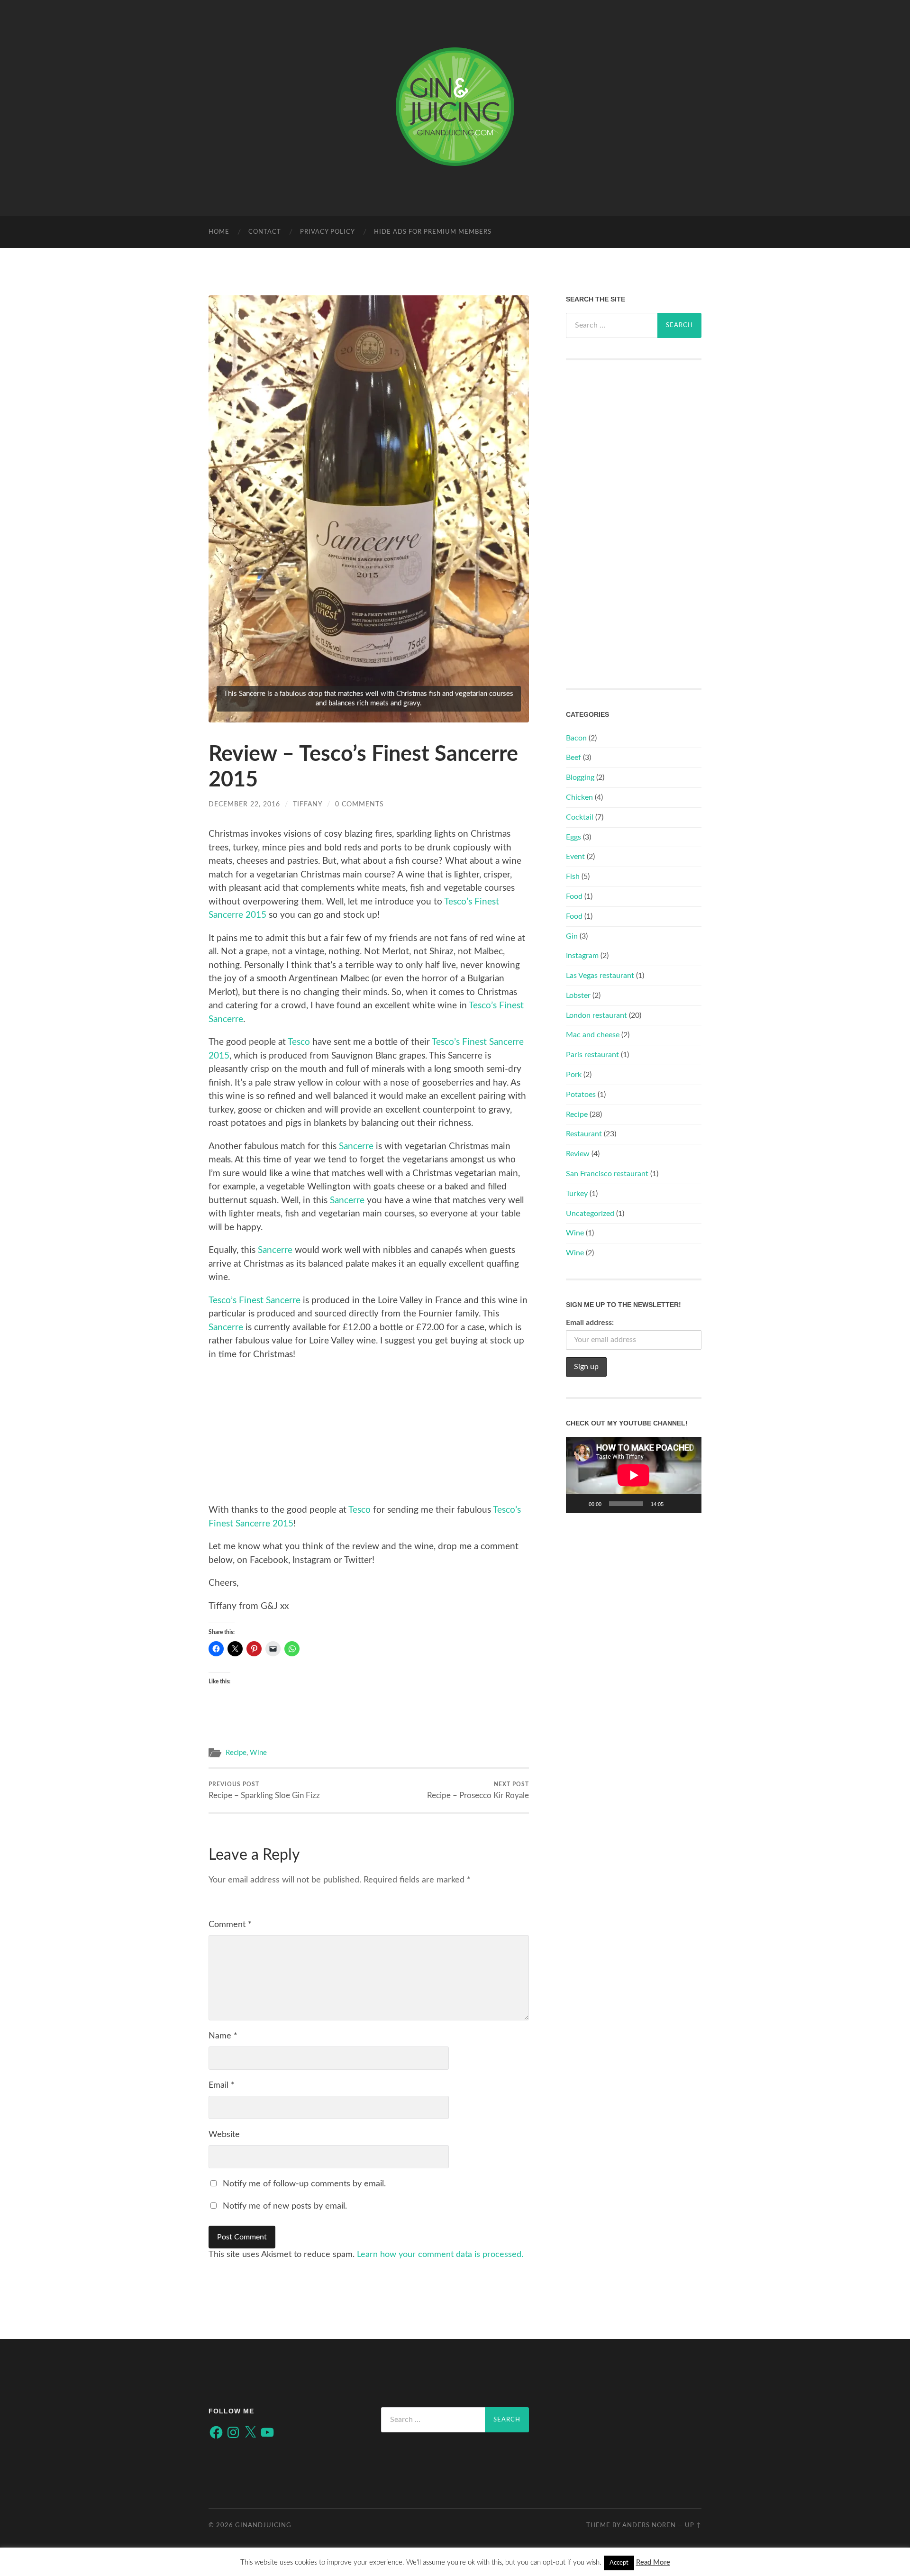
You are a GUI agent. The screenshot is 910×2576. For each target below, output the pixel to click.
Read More (653, 2562)
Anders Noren (649, 2525)
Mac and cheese (593, 1035)
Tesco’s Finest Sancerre (255, 1301)
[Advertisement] (369, 1437)
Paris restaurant (592, 1055)
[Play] (578, 1504)
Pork (574, 1075)
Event (575, 857)
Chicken (579, 797)
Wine (258, 1753)
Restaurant (584, 1134)
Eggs (573, 837)
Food (574, 896)
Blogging (580, 777)
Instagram (582, 956)
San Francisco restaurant (607, 1174)
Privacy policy (328, 232)
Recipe (236, 1753)
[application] (634, 1475)
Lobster (578, 996)
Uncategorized (590, 1214)
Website (224, 2135)
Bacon (576, 738)
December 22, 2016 (244, 804)
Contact (265, 232)
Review (578, 1154)
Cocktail (580, 817)
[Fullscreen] (689, 1504)
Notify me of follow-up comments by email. (304, 2184)
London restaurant (596, 1015)
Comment (230, 1925)
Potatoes (581, 1095)
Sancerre (356, 1146)
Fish (573, 877)
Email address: (590, 1323)
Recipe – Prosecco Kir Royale (478, 1790)
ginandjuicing (263, 2525)
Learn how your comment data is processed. (440, 2255)
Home (219, 232)
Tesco (300, 1042)
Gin (572, 936)
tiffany (308, 804)
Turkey (577, 1194)
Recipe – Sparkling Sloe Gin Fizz (264, 1790)
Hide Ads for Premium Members (433, 232)
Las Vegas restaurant (600, 976)
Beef (573, 758)
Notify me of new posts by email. (285, 2206)
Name (223, 2036)
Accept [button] (619, 2563)
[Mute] (674, 1504)
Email (222, 2085)
